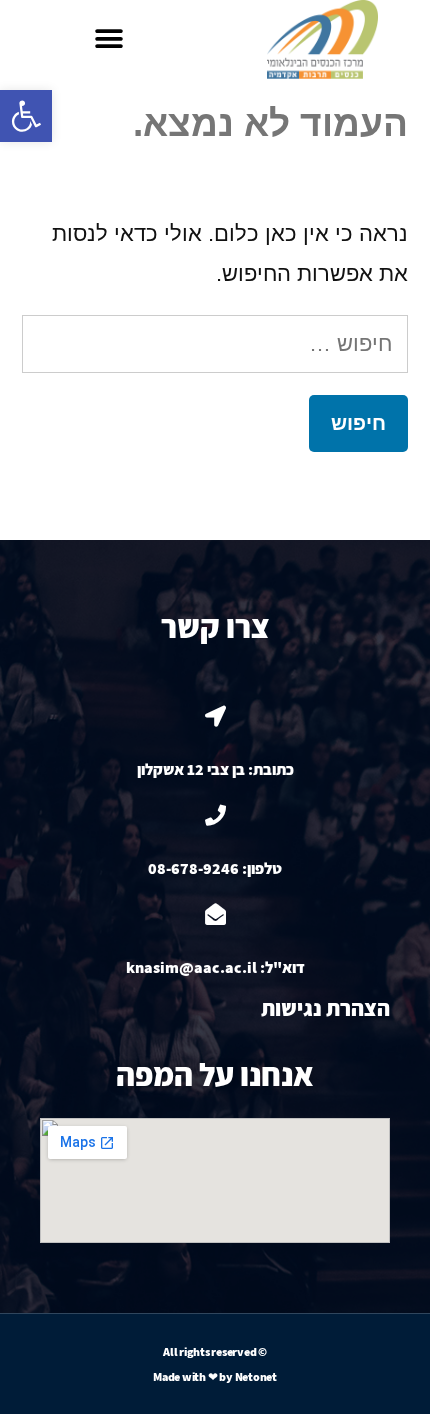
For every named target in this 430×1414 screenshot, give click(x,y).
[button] (108, 39)
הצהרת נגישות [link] (325, 1008)
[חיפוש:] (215, 343)
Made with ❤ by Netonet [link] (215, 1376)
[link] (26, 116)
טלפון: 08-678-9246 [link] (215, 868)
